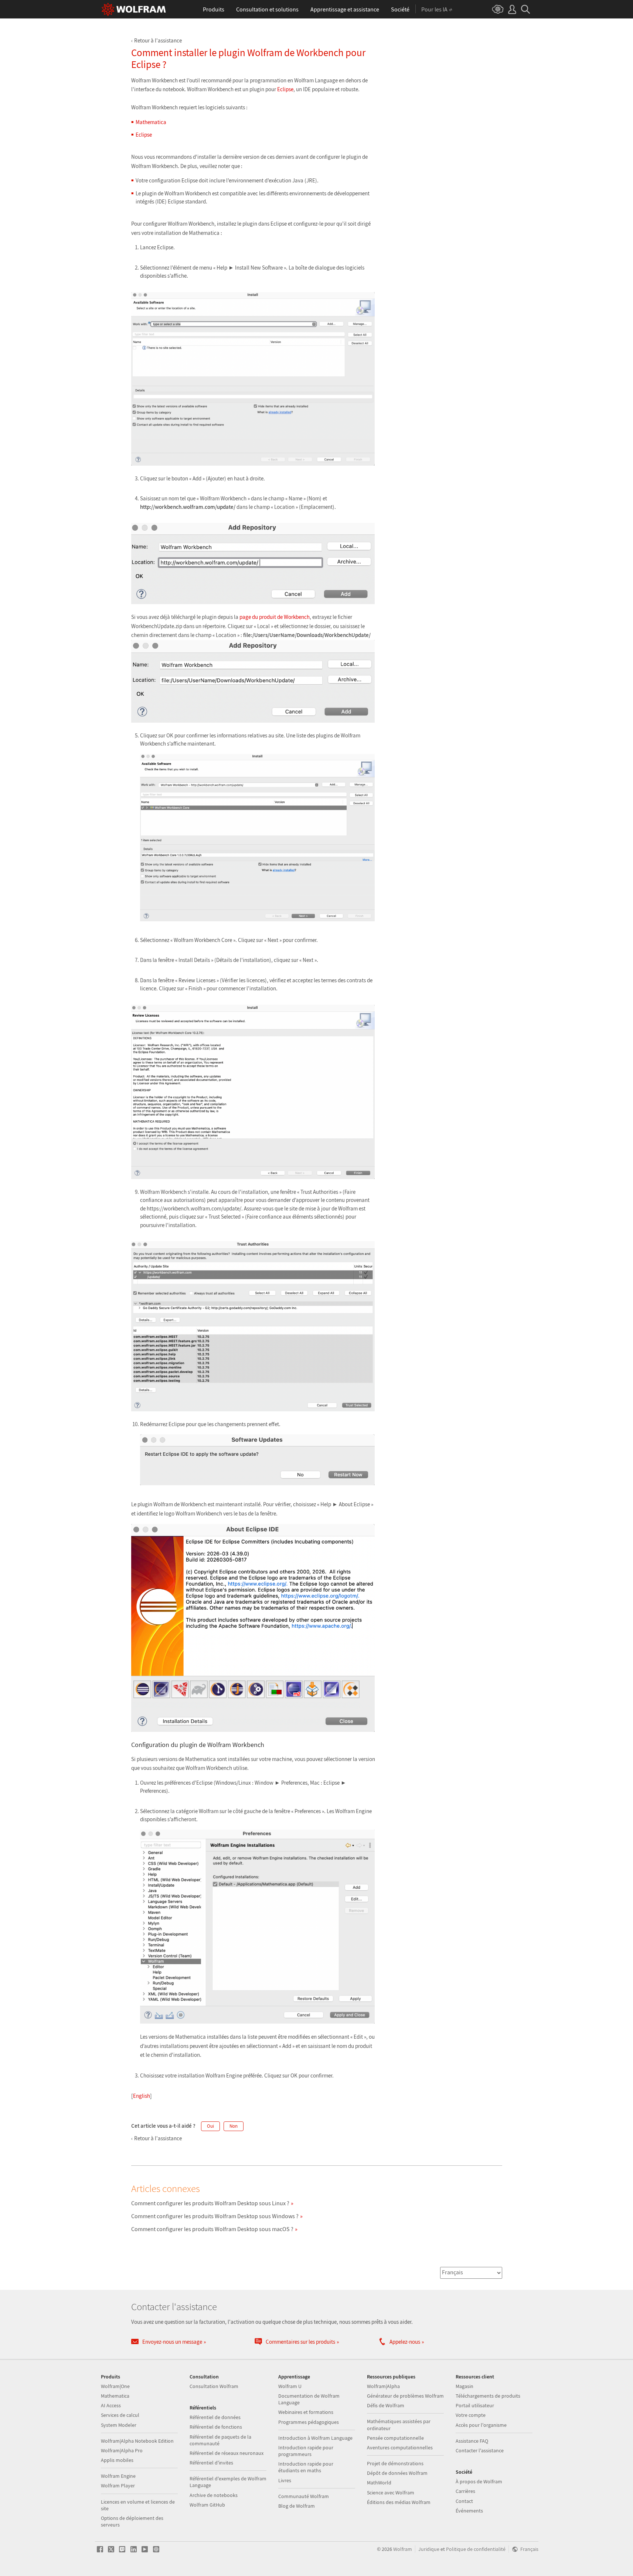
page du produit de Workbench (275, 617)
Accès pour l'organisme (481, 2425)
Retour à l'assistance (158, 40)
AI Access (111, 2405)
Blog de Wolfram (297, 2506)
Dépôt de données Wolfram (397, 2473)
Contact (464, 2501)
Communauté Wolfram (304, 2496)
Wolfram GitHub (207, 2505)
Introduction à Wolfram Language (315, 2438)
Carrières (465, 2491)
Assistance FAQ (472, 2441)
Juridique (429, 2549)
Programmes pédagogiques (309, 2422)
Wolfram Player (118, 2486)
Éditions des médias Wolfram (399, 2502)
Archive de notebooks (214, 2495)
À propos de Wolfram (479, 2481)
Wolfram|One (115, 2386)
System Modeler (119, 2425)
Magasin (464, 2386)
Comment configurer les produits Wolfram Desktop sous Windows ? (215, 2216)
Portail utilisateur (475, 2405)
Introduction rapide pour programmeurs (306, 2451)
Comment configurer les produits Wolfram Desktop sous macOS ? (212, 2229)
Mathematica (151, 122)
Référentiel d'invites (211, 2463)
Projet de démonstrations (395, 2463)
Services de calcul (120, 2415)
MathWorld (379, 2483)
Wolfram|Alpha (383, 2386)
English (142, 2096)
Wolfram (403, 2549)
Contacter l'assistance (480, 2450)
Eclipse (285, 89)
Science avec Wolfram (391, 2493)
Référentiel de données (215, 2417)
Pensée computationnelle (395, 2438)
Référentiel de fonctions (216, 2427)
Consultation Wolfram (214, 2386)
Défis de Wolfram (386, 2405)
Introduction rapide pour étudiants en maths (306, 2467)
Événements (469, 2511)
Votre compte (471, 2415)
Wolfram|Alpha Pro (122, 2450)
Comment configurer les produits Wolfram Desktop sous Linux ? (210, 2203)
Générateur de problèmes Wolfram (405, 2396)
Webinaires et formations (306, 2412)
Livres (285, 2480)
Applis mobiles (117, 2460)
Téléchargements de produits (488, 2396)
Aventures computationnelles (400, 2447)
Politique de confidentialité (476, 2549)
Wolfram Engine (118, 2476)
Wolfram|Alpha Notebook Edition (137, 2441)
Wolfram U (290, 2386)
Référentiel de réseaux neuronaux (227, 2453)
